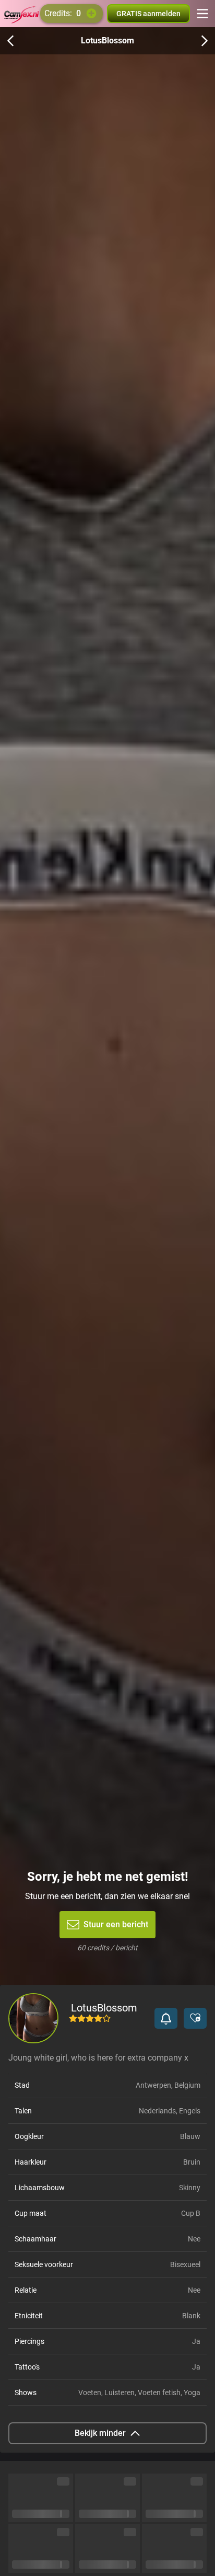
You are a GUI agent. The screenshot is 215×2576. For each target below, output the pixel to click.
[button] (166, 2018)
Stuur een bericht (116, 1924)
